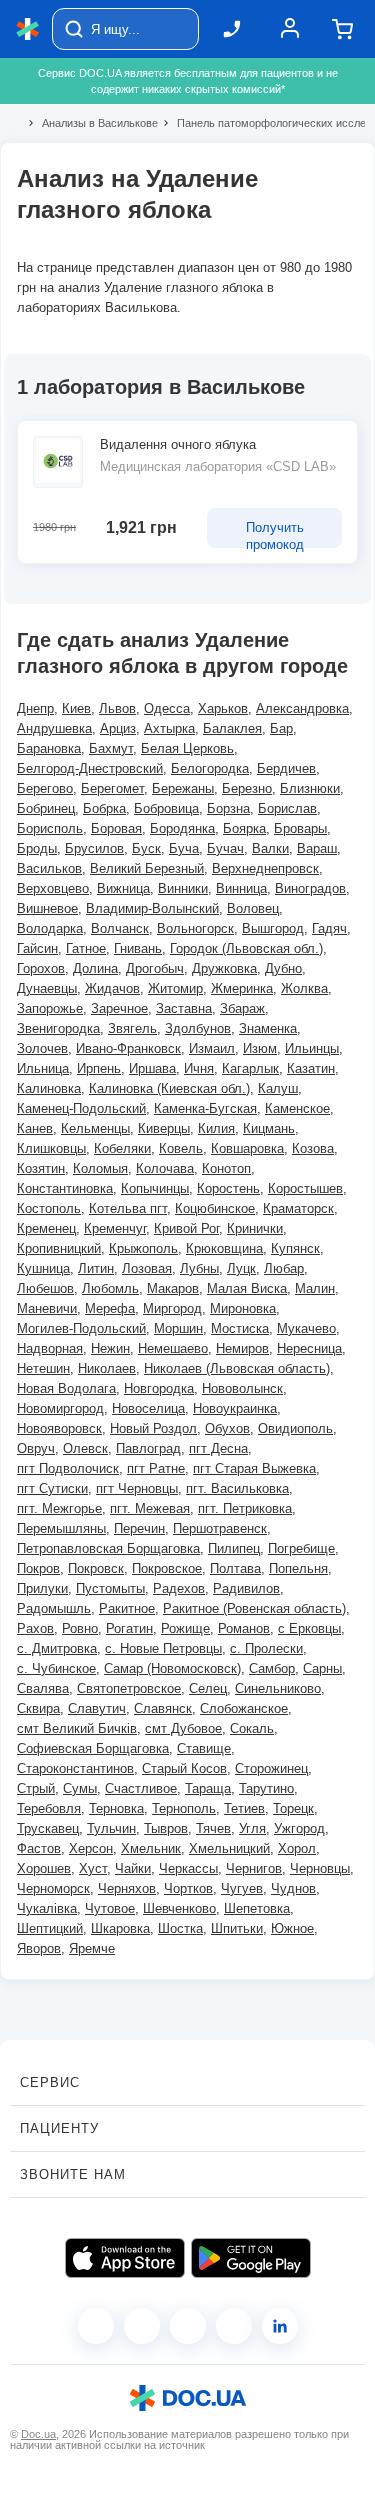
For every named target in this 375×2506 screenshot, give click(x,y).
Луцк (241, 1268)
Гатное (86, 948)
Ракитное (127, 1608)
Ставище (204, 1748)
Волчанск (120, 928)
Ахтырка (169, 728)
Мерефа (110, 1308)
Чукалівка (47, 1908)
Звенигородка (58, 1028)
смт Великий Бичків (77, 1728)
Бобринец (46, 808)
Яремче (92, 1948)
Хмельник (151, 1848)
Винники (183, 888)
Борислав (287, 808)
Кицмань (269, 1128)
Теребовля (49, 1808)
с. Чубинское (56, 1668)
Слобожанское (244, 1708)
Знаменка (268, 1028)
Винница (241, 888)
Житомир (175, 988)
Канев (35, 1128)
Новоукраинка (235, 1408)
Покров (38, 1568)
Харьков (223, 708)
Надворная (50, 1348)
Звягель (132, 1028)
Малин (315, 1288)
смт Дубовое (183, 1728)
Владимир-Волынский (152, 908)
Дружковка (224, 968)
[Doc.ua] (28, 29)
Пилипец (234, 1548)
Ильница (43, 1068)
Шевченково (179, 1908)
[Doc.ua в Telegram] (188, 2326)
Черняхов (127, 1888)
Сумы (80, 1788)
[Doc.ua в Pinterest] (280, 2326)
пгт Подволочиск (68, 1468)
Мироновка (243, 1308)
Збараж (242, 1008)
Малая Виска (247, 1288)
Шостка (180, 1928)
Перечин (139, 1528)
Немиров (242, 1348)
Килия (216, 1128)
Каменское (297, 1108)
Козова (313, 1148)
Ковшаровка (247, 1148)
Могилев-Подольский (81, 1328)
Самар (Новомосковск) (172, 1668)
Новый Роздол (153, 1428)
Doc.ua (38, 2434)
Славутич (97, 1708)
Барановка (49, 748)
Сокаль (252, 1728)
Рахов (35, 1628)
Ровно (80, 1628)
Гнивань (138, 948)
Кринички (255, 1228)
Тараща (208, 1788)
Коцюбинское (215, 1208)
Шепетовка (257, 1908)
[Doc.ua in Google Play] (251, 2258)
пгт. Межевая (150, 1508)
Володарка (50, 928)
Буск (146, 848)
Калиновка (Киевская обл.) (169, 1088)
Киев (76, 708)
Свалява (43, 1688)
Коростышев (305, 1188)
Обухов (227, 1428)
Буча (184, 848)
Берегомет (112, 788)
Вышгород (273, 928)
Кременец (46, 1228)
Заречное (119, 1008)
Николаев (107, 1368)
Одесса (167, 708)
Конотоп (226, 1168)
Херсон (91, 1848)
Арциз (118, 728)
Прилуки (42, 1588)
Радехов (179, 1588)
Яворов (39, 1948)
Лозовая (147, 1268)
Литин (96, 1268)
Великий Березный (147, 868)
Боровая (116, 828)
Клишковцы (51, 1148)
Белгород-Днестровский (90, 768)
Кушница (43, 1268)
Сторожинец (271, 1768)
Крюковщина (224, 1248)
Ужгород (299, 1828)
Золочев (42, 1048)
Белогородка (210, 768)
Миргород (172, 1308)
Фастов (39, 1848)
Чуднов (293, 1888)
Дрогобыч (155, 968)
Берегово (45, 788)
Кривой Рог (186, 1228)
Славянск (163, 1708)
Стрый (36, 1788)
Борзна (228, 808)
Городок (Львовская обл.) (246, 948)
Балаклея (232, 728)
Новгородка (159, 1388)
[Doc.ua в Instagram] (142, 2326)
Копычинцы (155, 1188)
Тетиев (244, 1808)
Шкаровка (120, 1928)
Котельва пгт (128, 1208)
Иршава (152, 1068)
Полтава (235, 1568)
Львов (117, 708)
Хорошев (44, 1868)
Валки (270, 848)
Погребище (301, 1548)
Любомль (110, 1288)
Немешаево (173, 1348)
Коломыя (100, 1168)
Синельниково (278, 1688)
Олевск (85, 1448)
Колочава (165, 1168)
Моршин (178, 1328)
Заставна (184, 1008)
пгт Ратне (156, 1468)
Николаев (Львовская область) (237, 1368)
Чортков (188, 1888)
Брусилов (94, 848)
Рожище (185, 1628)
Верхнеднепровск (265, 868)
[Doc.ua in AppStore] (125, 2258)
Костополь (49, 1208)
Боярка (244, 828)
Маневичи (47, 1308)
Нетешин (43, 1368)
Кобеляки (122, 1148)
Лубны (199, 1268)
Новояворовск (59, 1428)
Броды (37, 848)
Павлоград (148, 1448)
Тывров (166, 1828)
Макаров (173, 1288)
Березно (247, 788)
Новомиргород (60, 1408)
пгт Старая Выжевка (254, 1468)
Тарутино (266, 1788)
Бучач (225, 848)
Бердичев (286, 768)
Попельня (298, 1568)
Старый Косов (184, 1768)
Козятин (41, 1168)
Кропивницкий (59, 1248)
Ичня (199, 1068)
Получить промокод (275, 534)
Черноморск (53, 1888)
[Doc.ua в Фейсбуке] (96, 2326)
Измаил (212, 1048)
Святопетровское (129, 1688)
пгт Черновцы (137, 1488)
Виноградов (310, 888)
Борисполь (50, 828)
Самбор (272, 1668)
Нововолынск (242, 1388)
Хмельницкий (229, 1848)
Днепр (35, 708)
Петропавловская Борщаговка (108, 1548)
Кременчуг (115, 1228)
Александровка (302, 708)
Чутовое (110, 1908)
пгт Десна (218, 1448)
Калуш (278, 1088)
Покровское (167, 1568)
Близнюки (310, 788)
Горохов (41, 968)
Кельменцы (95, 1128)
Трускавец (48, 1828)
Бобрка (104, 808)
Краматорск (298, 1208)
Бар (281, 728)
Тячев (213, 1828)
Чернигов (254, 1868)
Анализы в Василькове (91, 123)
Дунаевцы (47, 988)
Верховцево (53, 888)
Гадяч (329, 928)
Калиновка (49, 1088)
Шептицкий (50, 1928)
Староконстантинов (75, 1768)
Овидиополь (295, 1428)
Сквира (38, 1708)
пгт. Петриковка (245, 1508)
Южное (292, 1928)
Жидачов (112, 988)
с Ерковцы (309, 1628)
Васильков (49, 868)
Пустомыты (110, 1588)
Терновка (116, 1808)
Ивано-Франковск (128, 1048)
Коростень (228, 1188)
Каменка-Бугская (205, 1108)
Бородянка (182, 828)
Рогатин (129, 1628)
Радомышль (54, 1608)
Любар (284, 1268)
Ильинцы (312, 1048)
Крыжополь (143, 1248)
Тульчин (111, 1828)
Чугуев (242, 1888)
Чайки (133, 1868)
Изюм (260, 1048)
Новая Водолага (66, 1388)
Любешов (45, 1288)
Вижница (123, 888)
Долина (95, 968)
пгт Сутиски (52, 1488)
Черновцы (320, 1868)
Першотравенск (220, 1528)
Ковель (181, 1148)
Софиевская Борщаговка (93, 1748)
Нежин (110, 1348)
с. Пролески (266, 1648)
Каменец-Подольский (81, 1108)
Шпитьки (237, 1928)
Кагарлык (250, 1068)
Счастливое (141, 1788)
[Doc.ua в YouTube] (234, 2326)
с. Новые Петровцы (163, 1648)
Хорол (297, 1848)
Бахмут (111, 748)
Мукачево (306, 1328)
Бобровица (166, 808)
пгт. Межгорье (59, 1508)
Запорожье (50, 1008)
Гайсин (37, 948)
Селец (208, 1688)
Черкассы (188, 1868)
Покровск (96, 1568)
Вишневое (47, 908)
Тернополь (184, 1808)
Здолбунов (198, 1028)
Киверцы (164, 1128)
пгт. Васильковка (237, 1488)
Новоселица (148, 1408)
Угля (252, 1828)
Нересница (309, 1348)
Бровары (300, 828)
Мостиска (240, 1328)
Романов (244, 1628)
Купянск (295, 1248)
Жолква (304, 988)
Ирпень (99, 1068)
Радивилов (246, 1588)
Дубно (283, 968)
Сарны (322, 1668)
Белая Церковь (187, 748)
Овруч (36, 1448)
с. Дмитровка (57, 1648)
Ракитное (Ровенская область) (254, 1608)
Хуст (93, 1868)
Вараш (317, 848)
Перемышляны (61, 1528)
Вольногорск (195, 928)
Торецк (293, 1808)
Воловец (253, 908)
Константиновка (65, 1188)
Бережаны (183, 788)
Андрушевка (54, 728)
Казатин (311, 1068)
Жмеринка (242, 988)
